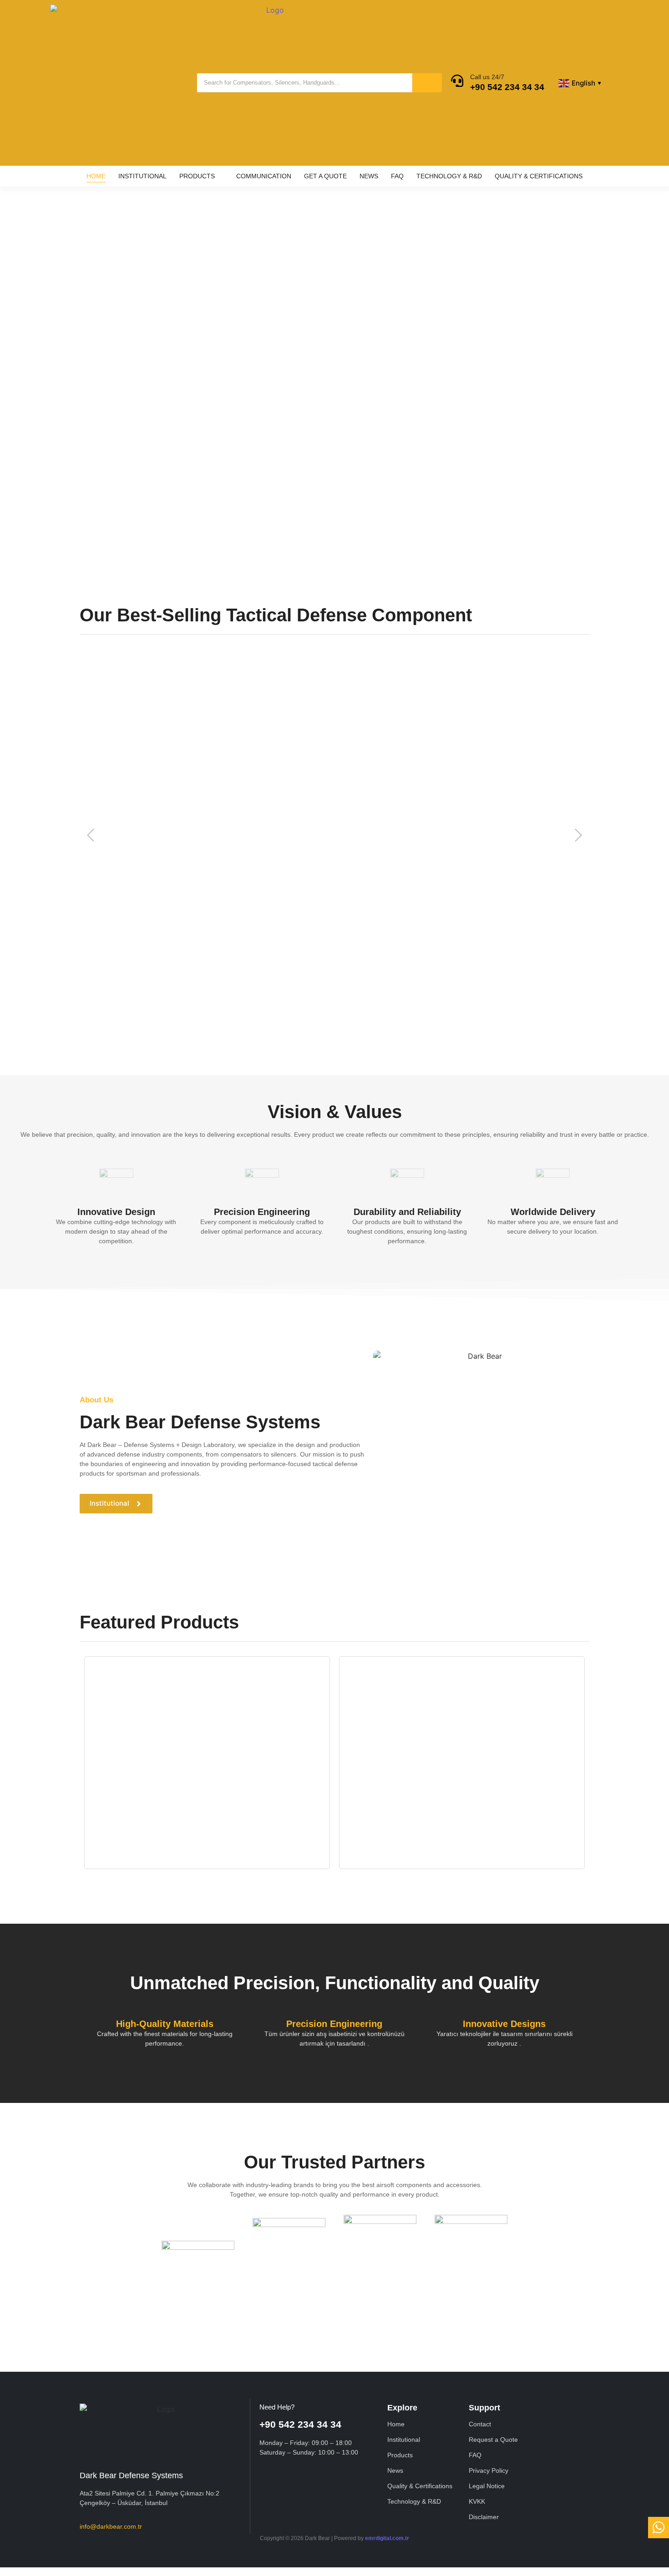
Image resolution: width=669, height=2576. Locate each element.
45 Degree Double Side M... (177, 988)
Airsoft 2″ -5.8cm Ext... (113, 798)
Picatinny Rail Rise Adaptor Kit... (401, 1811)
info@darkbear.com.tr (111, 2526)
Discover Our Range (168, 439)
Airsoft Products (114, 1800)
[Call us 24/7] (457, 82)
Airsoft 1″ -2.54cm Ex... (428, 988)
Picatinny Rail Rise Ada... (365, 798)
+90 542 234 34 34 (507, 87)
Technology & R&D (414, 2501)
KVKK (477, 2501)
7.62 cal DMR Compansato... (484, 798)
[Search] (427, 83)
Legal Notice (487, 2486)
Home (396, 2424)
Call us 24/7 (487, 77)
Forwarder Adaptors (414, 1800)
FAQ (475, 2455)
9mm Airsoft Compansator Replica (149, 1811)
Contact (253, 439)
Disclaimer (484, 2517)
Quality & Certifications (420, 2486)
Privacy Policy (489, 2470)
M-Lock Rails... (102, 988)
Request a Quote (493, 2440)
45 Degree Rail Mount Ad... (319, 988)
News (395, 2470)
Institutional (404, 2440)
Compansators (153, 1800)
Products (400, 2455)
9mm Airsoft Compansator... (242, 798)
